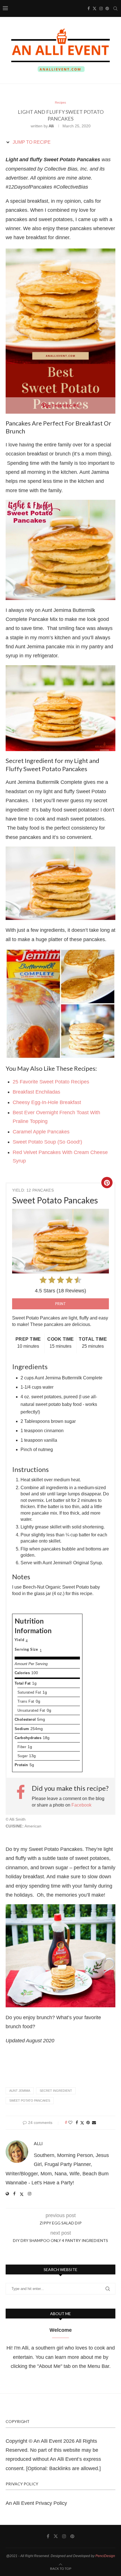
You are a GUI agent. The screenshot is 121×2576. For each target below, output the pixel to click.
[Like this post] (70, 2123)
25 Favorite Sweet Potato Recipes (51, 1082)
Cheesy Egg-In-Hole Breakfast (47, 1102)
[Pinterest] (107, 8)
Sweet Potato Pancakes (30, 2101)
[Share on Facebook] (77, 2123)
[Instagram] (101, 8)
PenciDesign (105, 2556)
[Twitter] (95, 8)
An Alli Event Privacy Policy (36, 2503)
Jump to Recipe (31, 142)
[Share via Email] (94, 2123)
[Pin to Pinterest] (88, 2123)
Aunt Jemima (20, 2091)
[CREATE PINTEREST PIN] (107, 1183)
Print (60, 1304)
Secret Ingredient (56, 2091)
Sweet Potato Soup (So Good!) (47, 1142)
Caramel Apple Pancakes (41, 1132)
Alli (51, 126)
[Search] (115, 8)
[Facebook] (89, 8)
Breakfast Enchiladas (37, 1092)
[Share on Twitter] (82, 2123)
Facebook (81, 1805)
